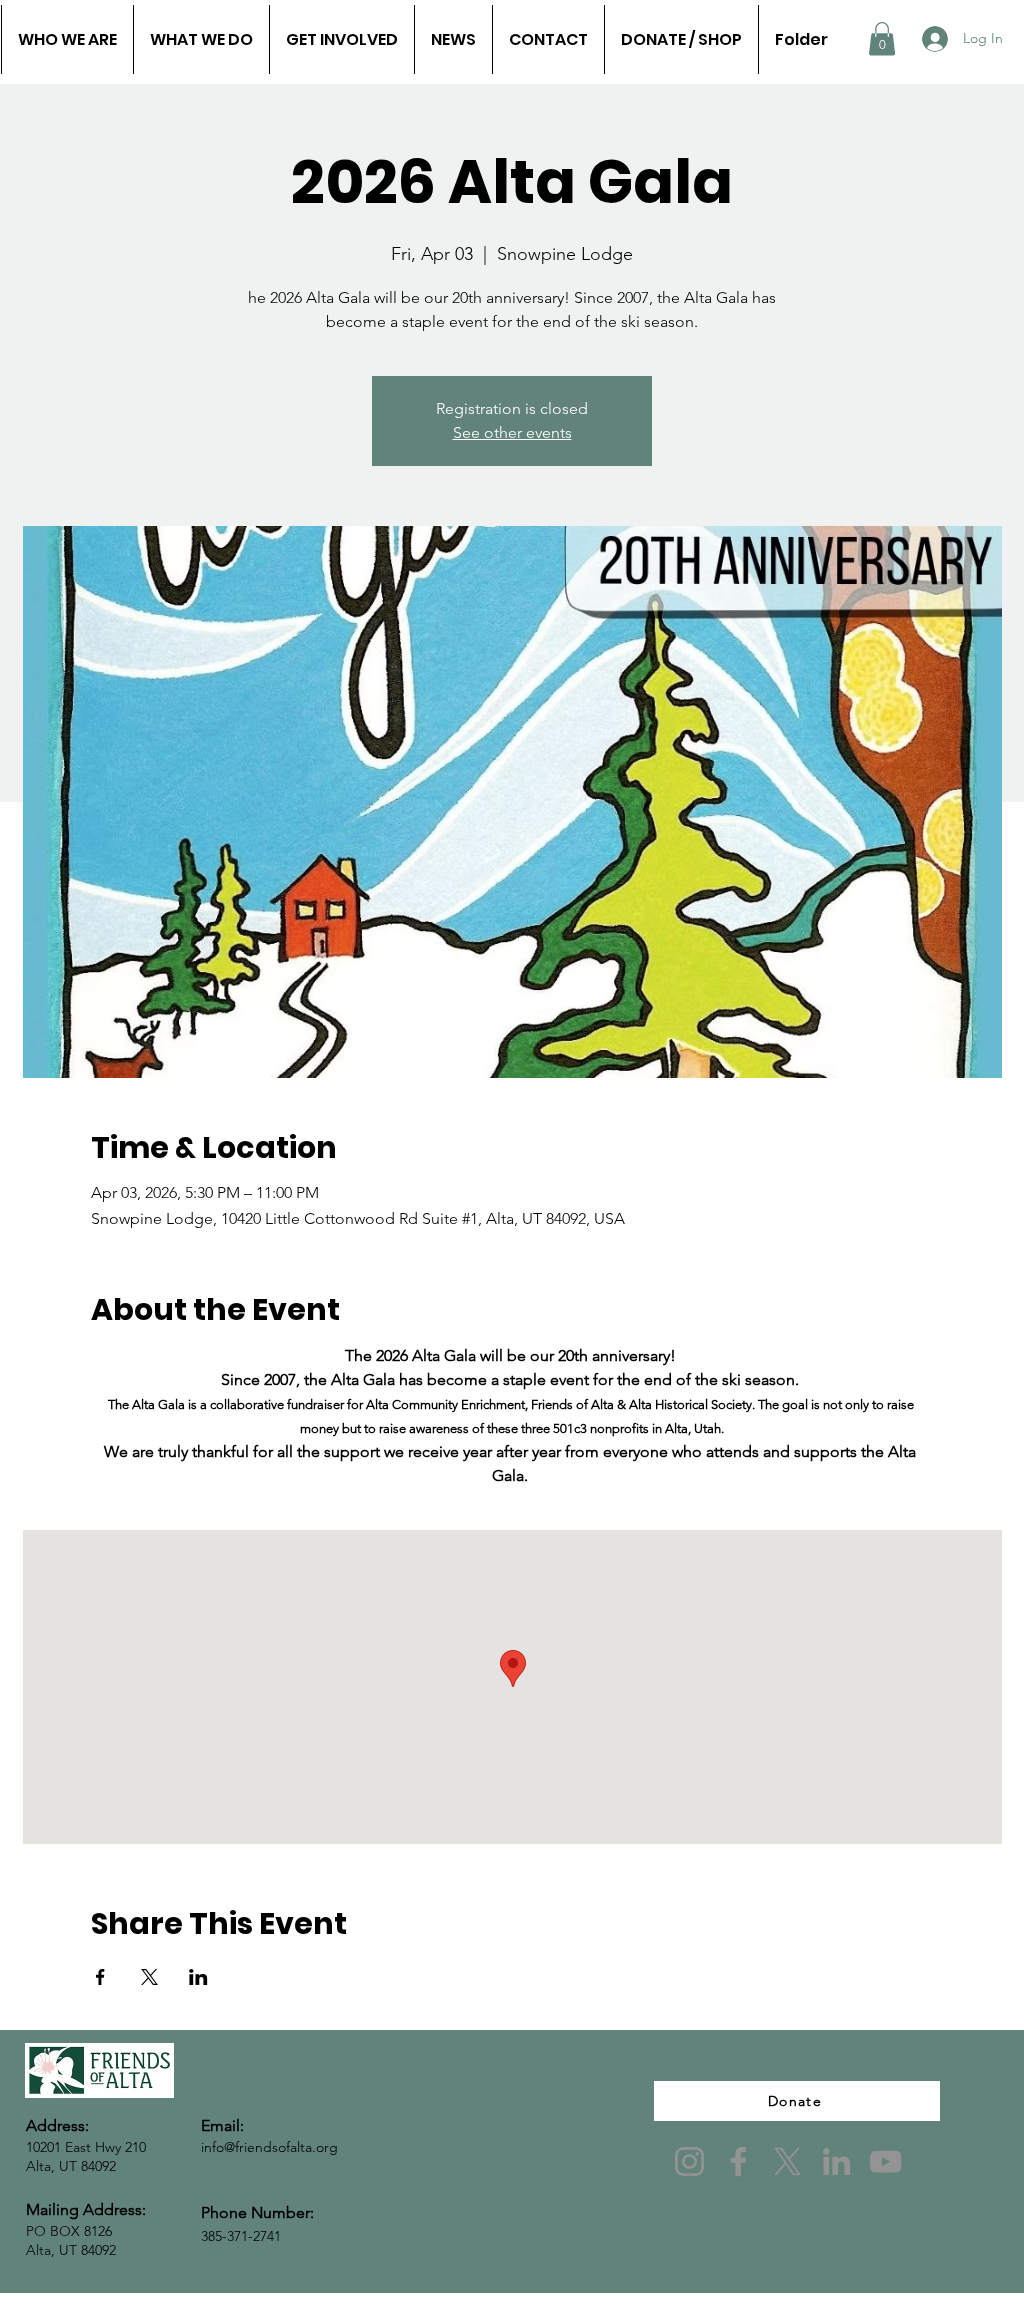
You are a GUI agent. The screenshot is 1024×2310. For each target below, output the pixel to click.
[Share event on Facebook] (100, 1977)
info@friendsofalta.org (269, 2147)
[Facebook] (738, 2161)
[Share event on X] (149, 1977)
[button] (882, 38)
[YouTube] (885, 2161)
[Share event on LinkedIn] (198, 1977)
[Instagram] (689, 2161)
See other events (512, 432)
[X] (787, 2161)
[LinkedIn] (836, 2161)
